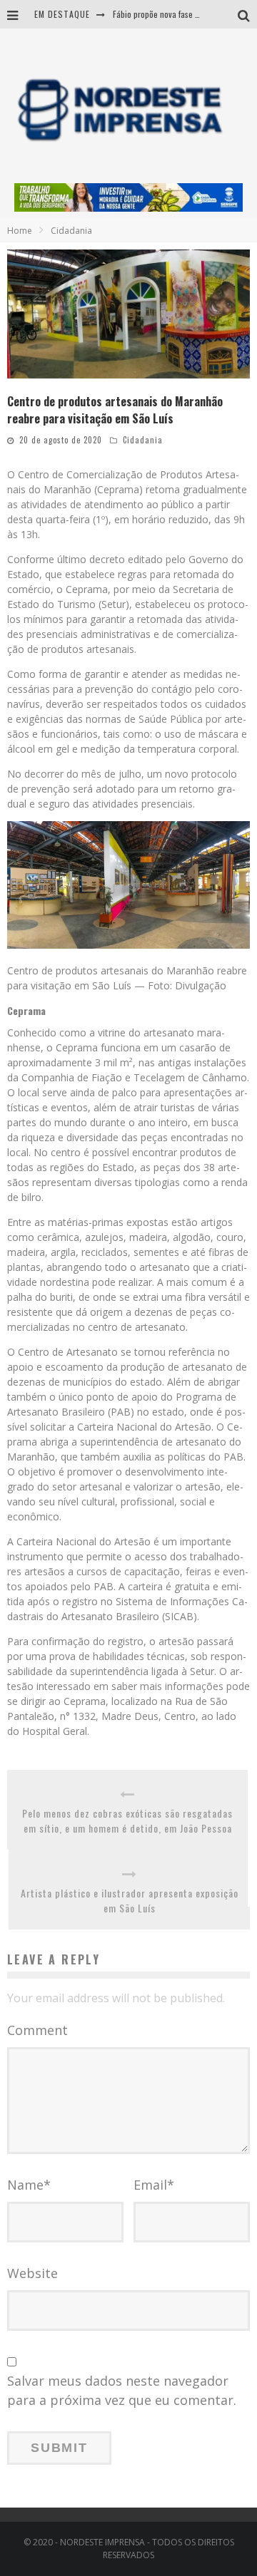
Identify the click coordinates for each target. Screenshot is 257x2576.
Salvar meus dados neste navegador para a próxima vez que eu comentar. (122, 2390)
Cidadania (143, 440)
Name (29, 2185)
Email (154, 2185)
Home (20, 231)
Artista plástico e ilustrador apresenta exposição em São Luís (130, 1900)
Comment (37, 2030)
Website (32, 2273)
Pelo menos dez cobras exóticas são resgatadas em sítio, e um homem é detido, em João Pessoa (127, 1820)
